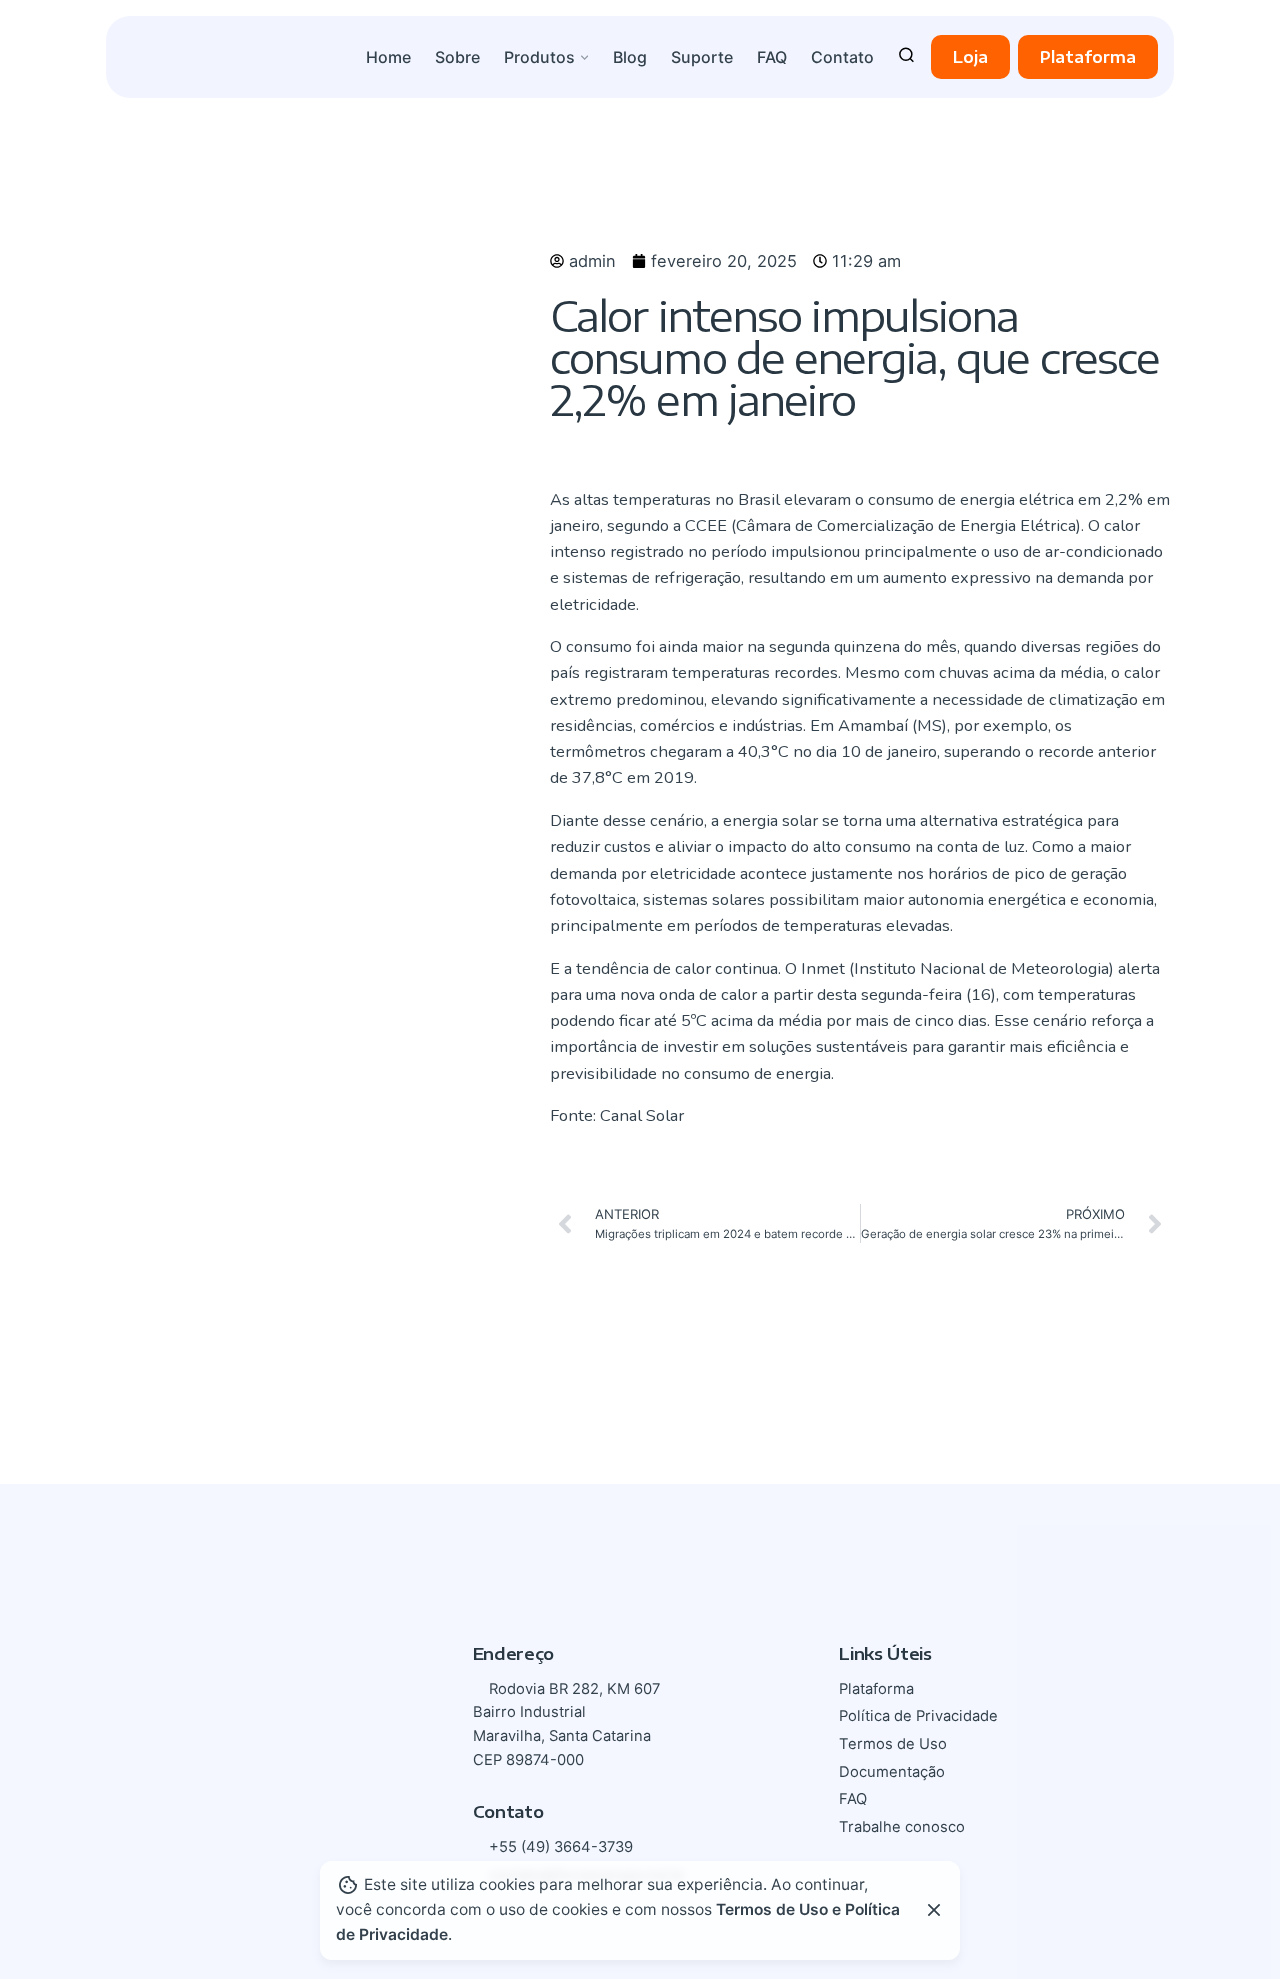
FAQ (853, 1799)
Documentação (892, 1772)
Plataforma (1088, 56)
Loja (970, 56)
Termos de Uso (893, 1744)
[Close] (934, 1910)
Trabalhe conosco (902, 1827)
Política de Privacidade (918, 1716)
